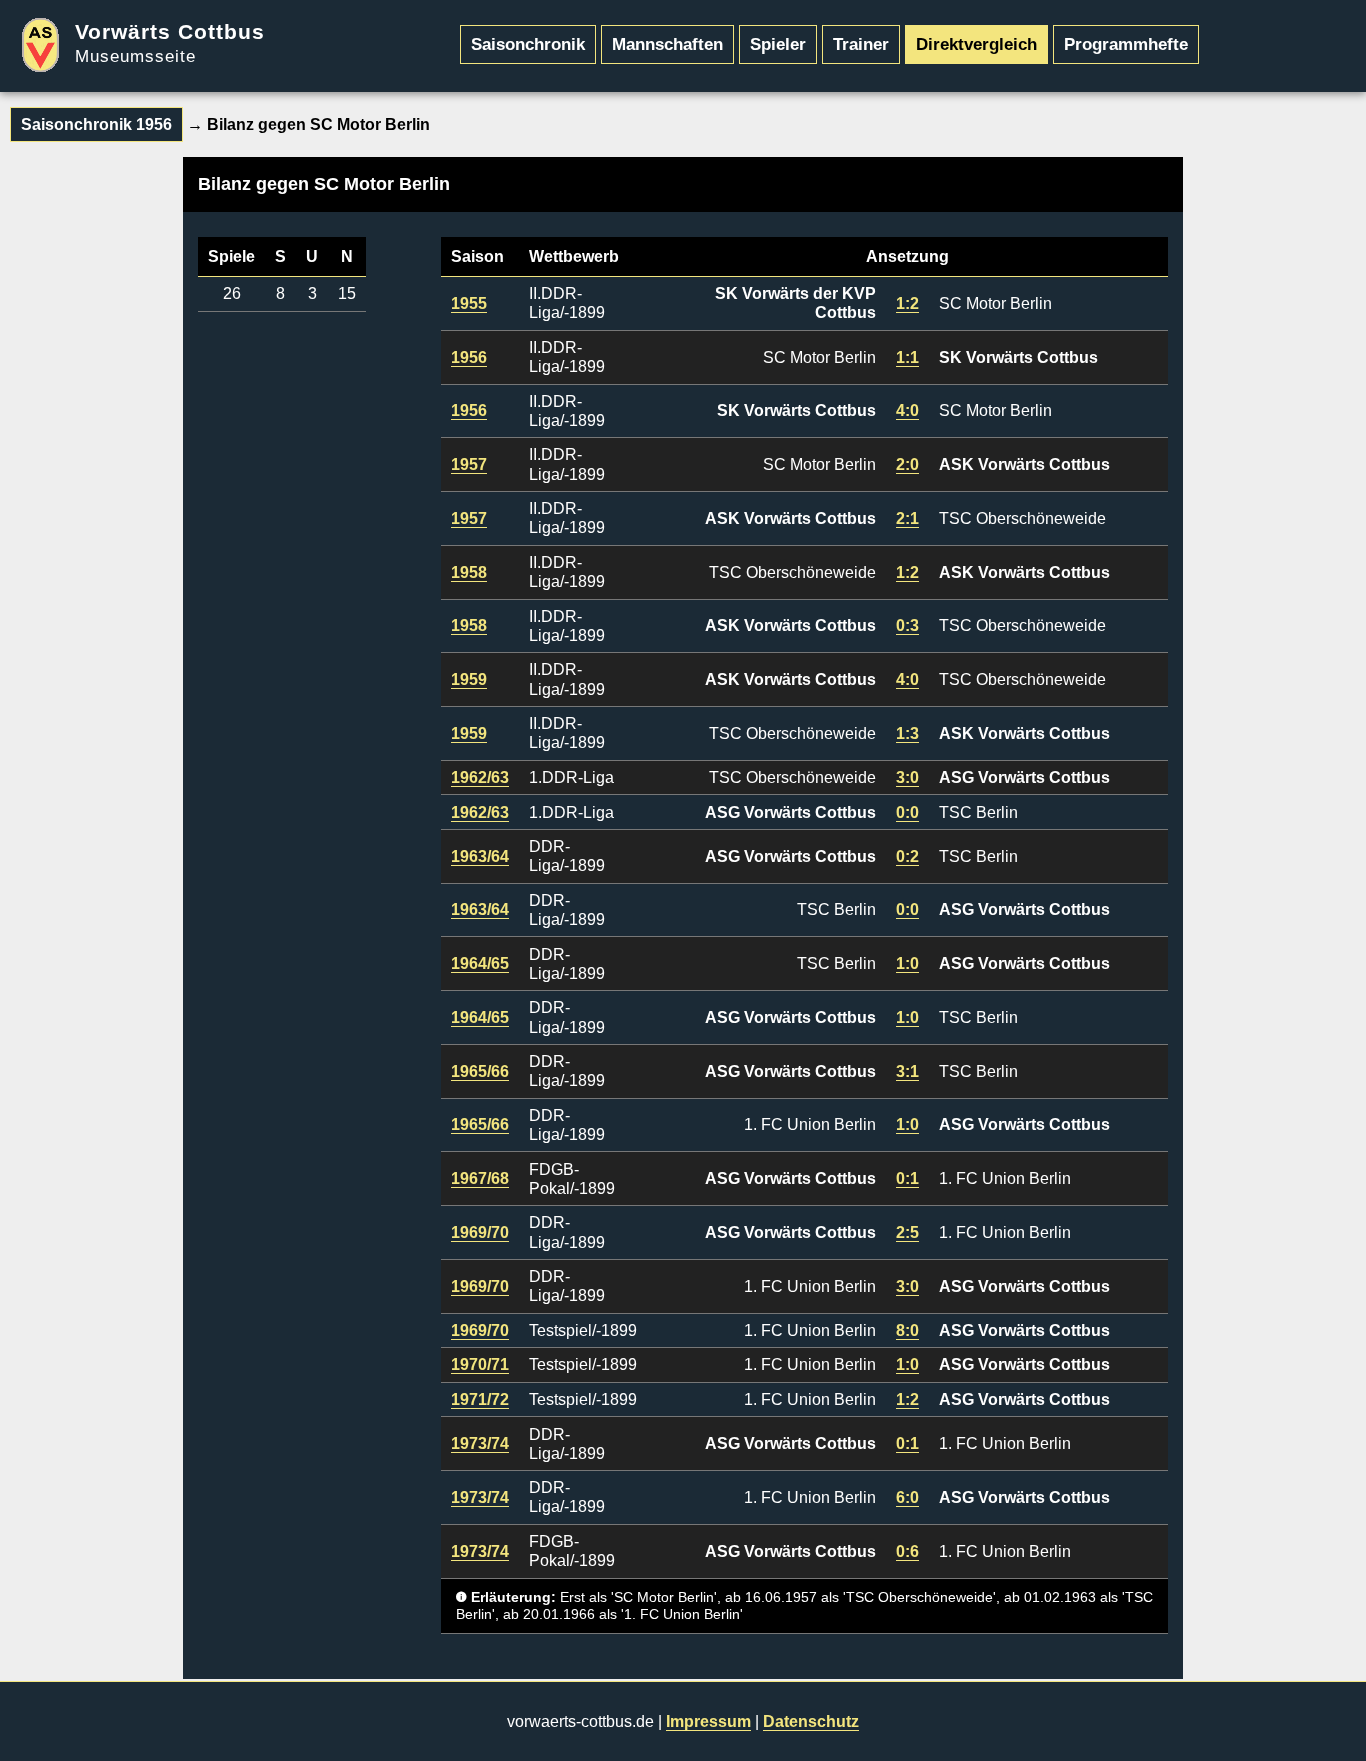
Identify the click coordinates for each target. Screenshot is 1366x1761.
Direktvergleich (976, 44)
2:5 (907, 1232)
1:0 (907, 963)
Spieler (778, 44)
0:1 (907, 1178)
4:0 (907, 410)
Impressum (708, 1721)
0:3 (907, 625)
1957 (469, 464)
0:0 (907, 812)
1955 (469, 303)
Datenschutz (811, 1721)
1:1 (907, 357)
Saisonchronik (528, 44)
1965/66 (480, 1071)
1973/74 (480, 1443)
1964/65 (480, 963)
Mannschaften (667, 44)
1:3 (907, 733)
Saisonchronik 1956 (96, 124)
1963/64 (480, 856)
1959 (469, 679)
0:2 (907, 856)
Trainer (861, 44)
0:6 (907, 1551)
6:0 (907, 1497)
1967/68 (480, 1178)
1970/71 (480, 1364)
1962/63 (480, 777)
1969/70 (480, 1232)
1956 (469, 357)
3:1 (907, 1071)
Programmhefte (1126, 44)
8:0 (907, 1330)
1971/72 (480, 1399)
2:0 (907, 464)
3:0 (907, 777)
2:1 (907, 518)
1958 (469, 572)
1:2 (907, 303)
